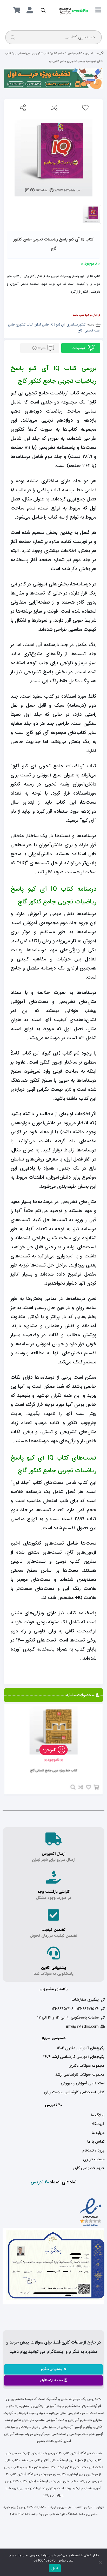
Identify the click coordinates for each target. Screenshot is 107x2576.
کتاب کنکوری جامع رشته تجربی (31, 53)
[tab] (81, 348)
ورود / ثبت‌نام (93, 2150)
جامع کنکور (58, 53)
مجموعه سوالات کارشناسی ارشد (80, 2075)
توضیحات (79, 348)
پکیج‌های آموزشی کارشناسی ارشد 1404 (74, 2057)
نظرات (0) (39, 348)
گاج (80, 331)
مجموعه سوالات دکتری (86, 2066)
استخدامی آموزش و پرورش (83, 2083)
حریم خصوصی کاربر (89, 2168)
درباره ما (98, 2133)
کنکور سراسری (75, 53)
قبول (55, 2568)
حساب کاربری (94, 2159)
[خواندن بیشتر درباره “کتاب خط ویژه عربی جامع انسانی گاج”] (96, 1787)
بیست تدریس (93, 53)
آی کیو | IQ (58, 325)
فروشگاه (98, 2124)
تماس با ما (96, 2142)
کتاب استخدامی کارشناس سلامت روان (74, 2092)
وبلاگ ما (98, 2115)
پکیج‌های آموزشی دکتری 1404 (81, 2048)
